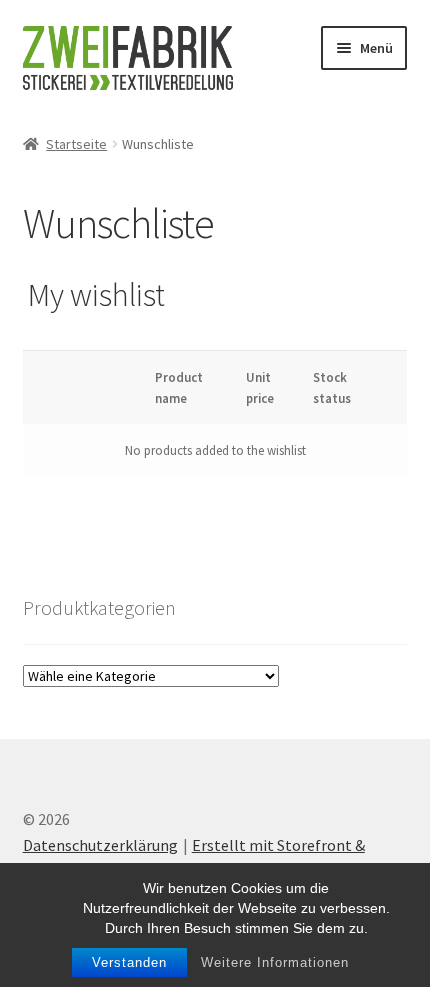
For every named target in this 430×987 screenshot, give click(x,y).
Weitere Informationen (275, 962)
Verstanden (129, 962)
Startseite (76, 144)
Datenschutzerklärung (100, 845)
